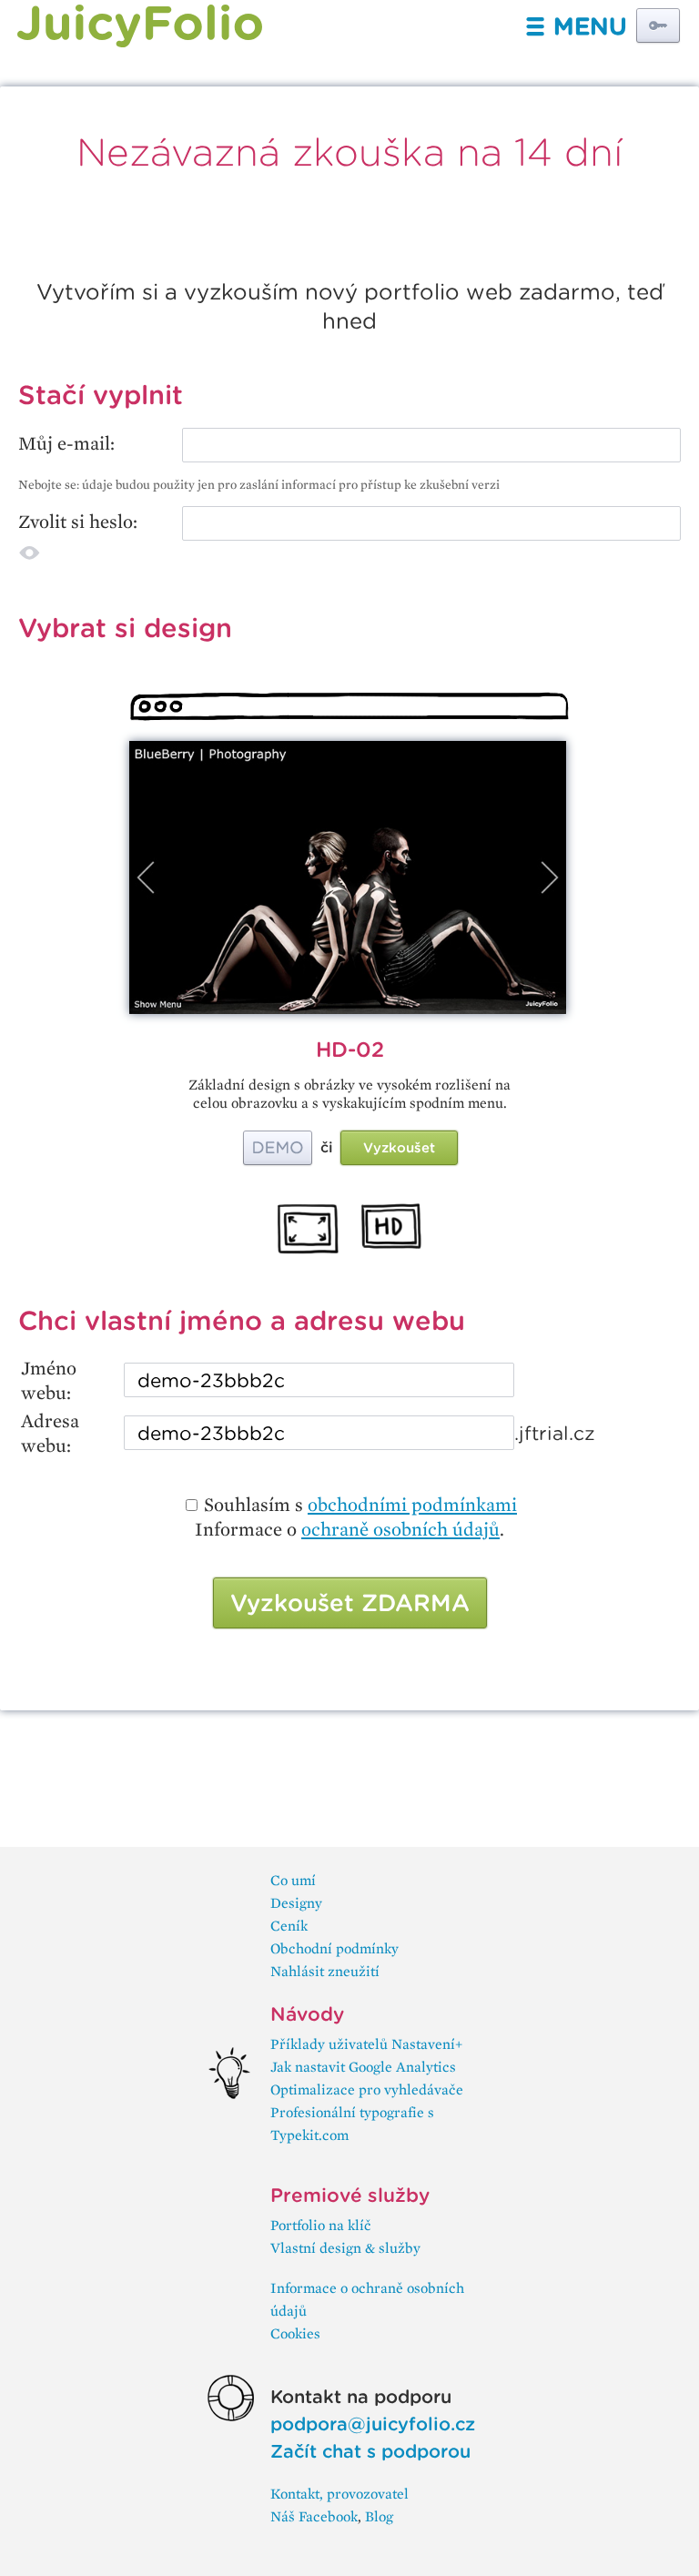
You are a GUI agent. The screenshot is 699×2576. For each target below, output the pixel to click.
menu (576, 26)
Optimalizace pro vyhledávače (367, 2089)
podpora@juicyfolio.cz (373, 2424)
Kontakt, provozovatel (339, 2494)
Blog (379, 2516)
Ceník (289, 1926)
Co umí (293, 1880)
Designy (296, 1903)
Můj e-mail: (66, 443)
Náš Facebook (314, 2516)
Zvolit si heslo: (78, 521)
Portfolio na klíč (321, 2225)
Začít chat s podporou (370, 2451)
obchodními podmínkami (412, 1504)
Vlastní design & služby (345, 2248)
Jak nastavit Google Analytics (363, 2067)
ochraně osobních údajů (400, 1529)
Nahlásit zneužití (325, 1971)
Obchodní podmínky (334, 1948)
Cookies (295, 2333)
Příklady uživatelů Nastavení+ (366, 2044)
